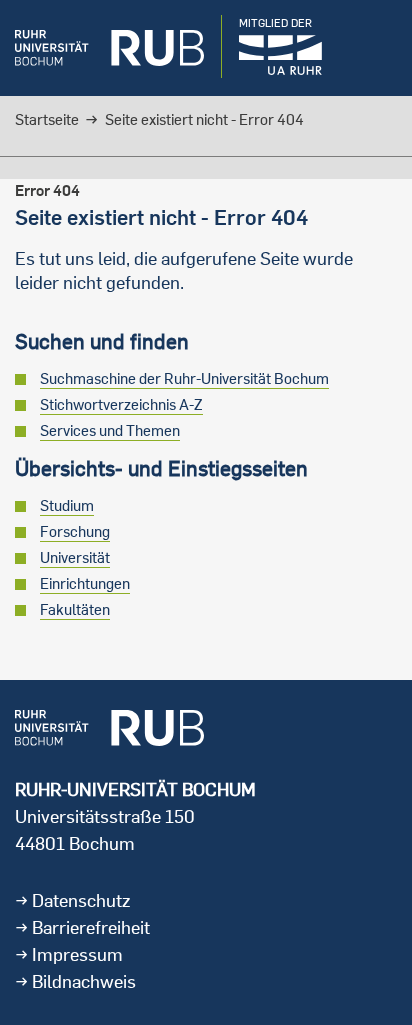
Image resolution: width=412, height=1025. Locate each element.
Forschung (75, 531)
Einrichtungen (85, 583)
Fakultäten (75, 609)
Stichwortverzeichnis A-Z (121, 404)
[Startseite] (109, 48)
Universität (75, 557)
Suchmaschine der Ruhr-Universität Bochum (184, 378)
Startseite (47, 119)
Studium (67, 505)
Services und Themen (110, 430)
